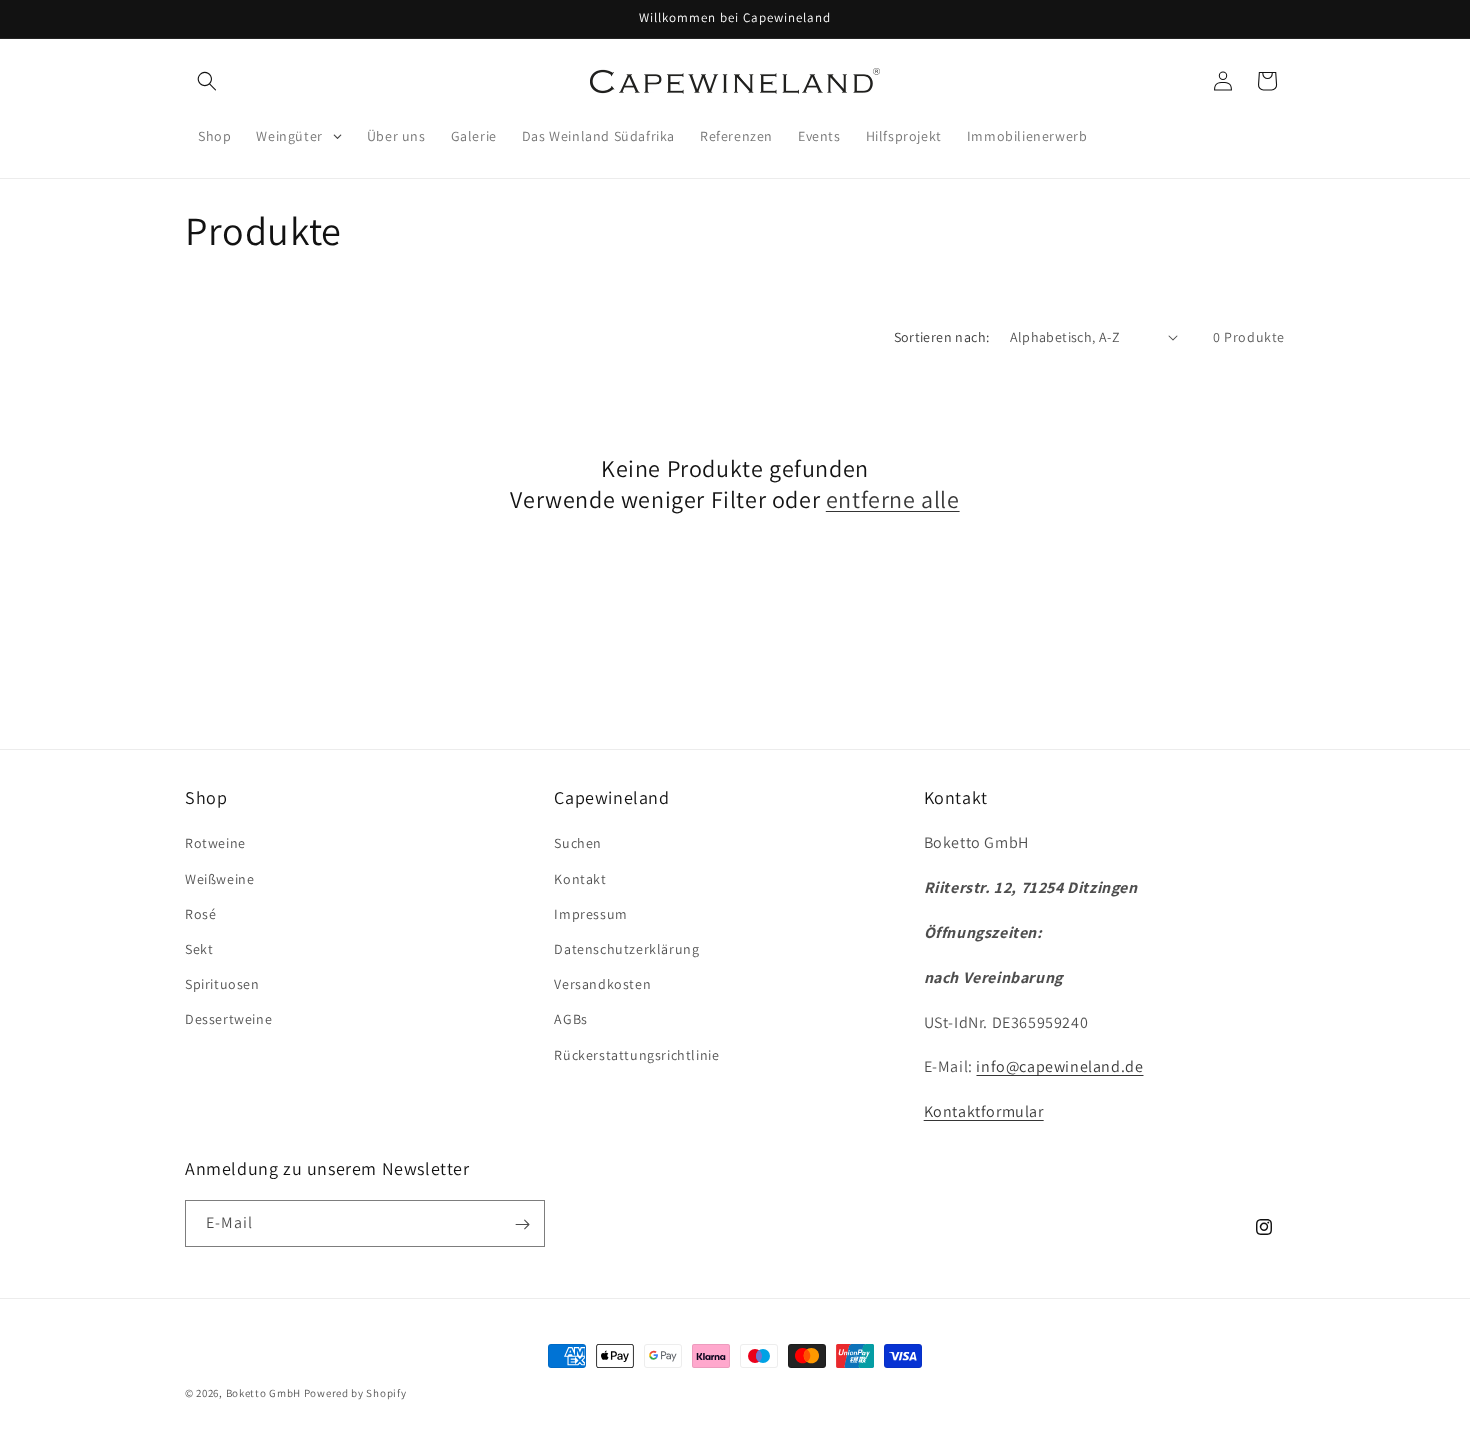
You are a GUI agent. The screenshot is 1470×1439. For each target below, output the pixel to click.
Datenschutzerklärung (626, 949)
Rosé (200, 914)
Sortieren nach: (942, 337)
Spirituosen (222, 984)
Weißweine (219, 879)
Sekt (199, 949)
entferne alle (893, 499)
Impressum (590, 914)
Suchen (578, 844)
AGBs (570, 1020)
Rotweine (215, 844)
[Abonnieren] (522, 1224)
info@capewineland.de (1059, 1067)
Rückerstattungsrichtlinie (636, 1055)
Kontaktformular (984, 1111)
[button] (207, 81)
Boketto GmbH (263, 1393)
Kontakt (580, 879)
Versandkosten (602, 984)
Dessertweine (228, 1020)
